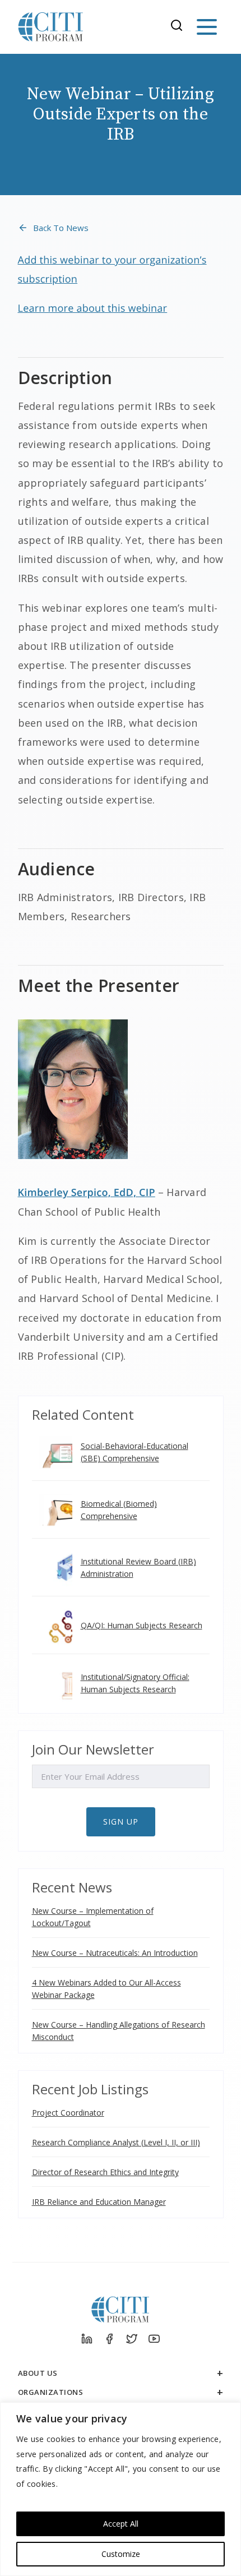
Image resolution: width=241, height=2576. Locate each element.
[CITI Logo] (51, 27)
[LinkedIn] (87, 2339)
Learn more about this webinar (93, 308)
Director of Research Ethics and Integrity (105, 2172)
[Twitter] (132, 2339)
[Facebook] (109, 2339)
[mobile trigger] (207, 27)
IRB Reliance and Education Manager (99, 2202)
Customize (121, 2554)
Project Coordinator (68, 2113)
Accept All (121, 2524)
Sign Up (121, 1822)
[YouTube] (154, 2339)
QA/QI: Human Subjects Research (142, 1625)
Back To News (61, 228)
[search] (180, 27)
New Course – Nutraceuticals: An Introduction (115, 1953)
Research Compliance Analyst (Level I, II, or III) (116, 2142)
